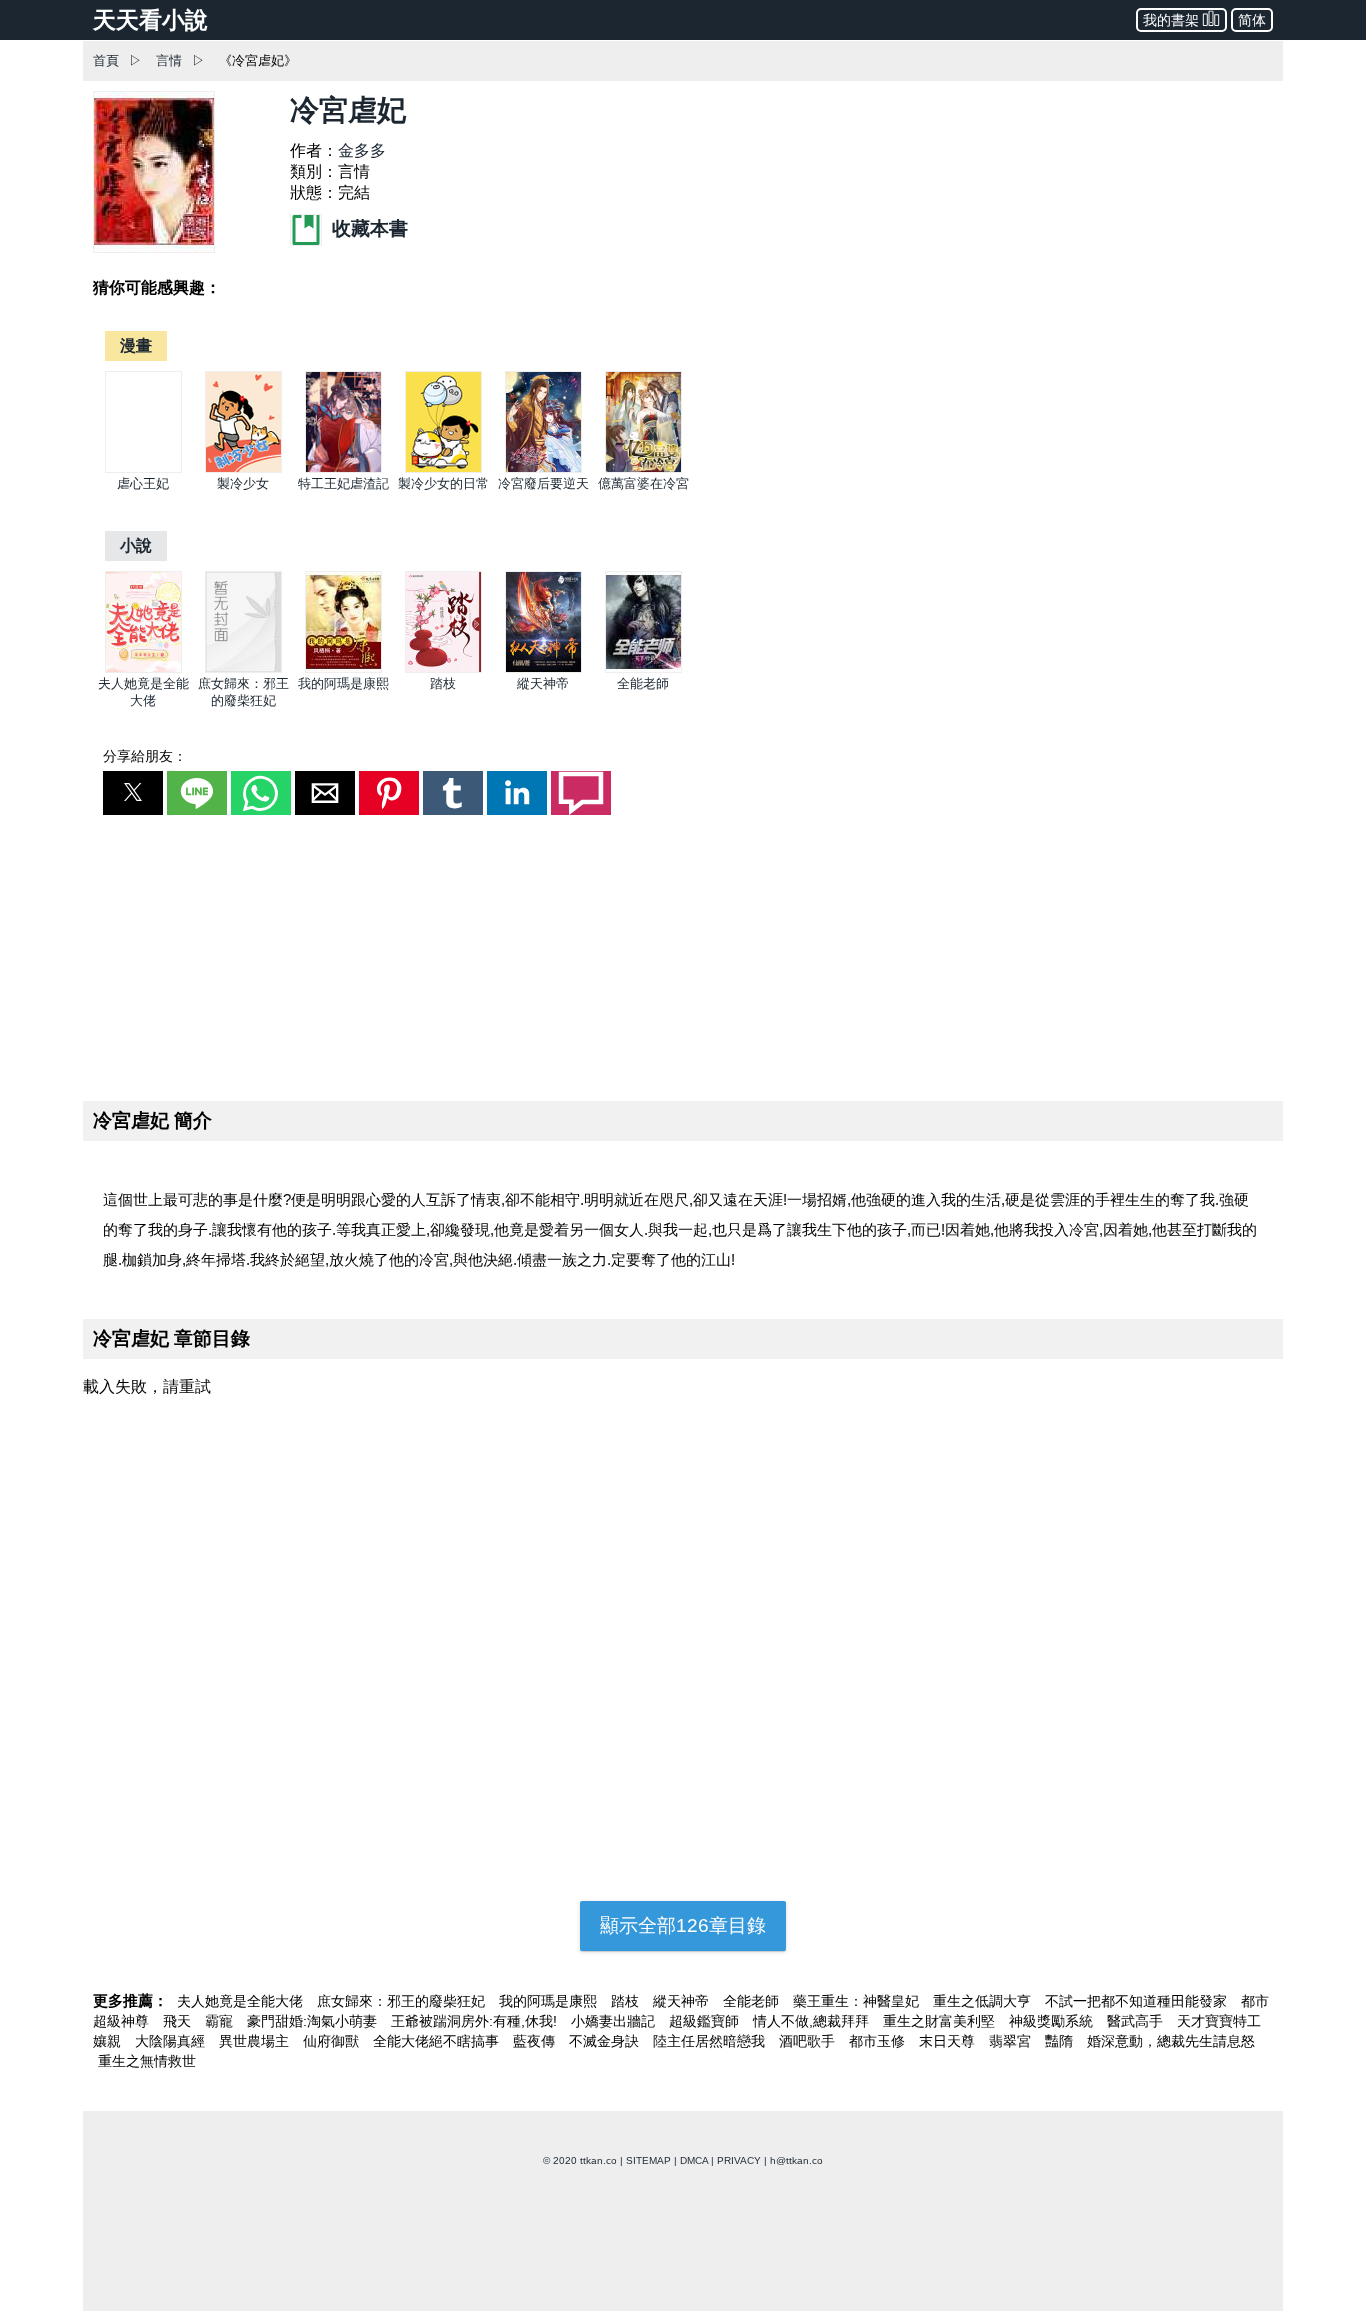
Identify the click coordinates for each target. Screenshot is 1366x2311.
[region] (683, 954)
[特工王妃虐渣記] (343, 468)
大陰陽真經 (172, 2041)
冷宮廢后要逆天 (543, 483)
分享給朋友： (145, 756)
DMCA (694, 2160)
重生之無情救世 (147, 2061)
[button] (133, 793)
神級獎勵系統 (1053, 2021)
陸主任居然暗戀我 (711, 2041)
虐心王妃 (143, 483)
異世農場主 (256, 2041)
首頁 (106, 60)
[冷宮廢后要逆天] (543, 468)
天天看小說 (150, 20)
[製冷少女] (243, 468)
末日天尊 (949, 2041)
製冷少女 (243, 483)
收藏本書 (367, 228)
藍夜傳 (536, 2041)
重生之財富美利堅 (941, 2021)
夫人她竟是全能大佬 (242, 2001)
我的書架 (1171, 20)
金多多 (362, 150)
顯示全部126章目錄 (683, 1925)
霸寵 (221, 2021)
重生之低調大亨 (984, 2001)
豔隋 (1061, 2041)
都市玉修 (879, 2041)
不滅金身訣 (606, 2041)
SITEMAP (648, 2160)
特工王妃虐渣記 (343, 483)
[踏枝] (443, 668)
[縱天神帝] (543, 668)
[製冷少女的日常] (443, 468)
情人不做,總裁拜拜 (813, 2021)
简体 (1252, 20)
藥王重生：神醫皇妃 (858, 2001)
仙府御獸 (333, 2041)
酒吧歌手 (809, 2041)
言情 (169, 60)
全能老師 (643, 683)
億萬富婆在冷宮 (643, 483)
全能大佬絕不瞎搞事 (438, 2041)
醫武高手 (1137, 2021)
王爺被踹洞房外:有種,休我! (476, 2021)
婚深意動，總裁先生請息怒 (1171, 2041)
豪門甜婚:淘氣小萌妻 (314, 2021)
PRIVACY (739, 2160)
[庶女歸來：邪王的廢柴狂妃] (243, 668)
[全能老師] (643, 668)
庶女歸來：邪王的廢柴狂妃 (403, 2001)
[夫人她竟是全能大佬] (143, 668)
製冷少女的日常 (443, 483)
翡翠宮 (1012, 2041)
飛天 (179, 2021)
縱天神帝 (543, 683)
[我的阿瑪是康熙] (343, 668)
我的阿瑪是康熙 (343, 683)
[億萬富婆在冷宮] (643, 468)
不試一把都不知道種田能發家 (1138, 2001)
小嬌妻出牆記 (615, 2021)
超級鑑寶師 (706, 2021)
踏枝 (443, 683)
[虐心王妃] (143, 468)
